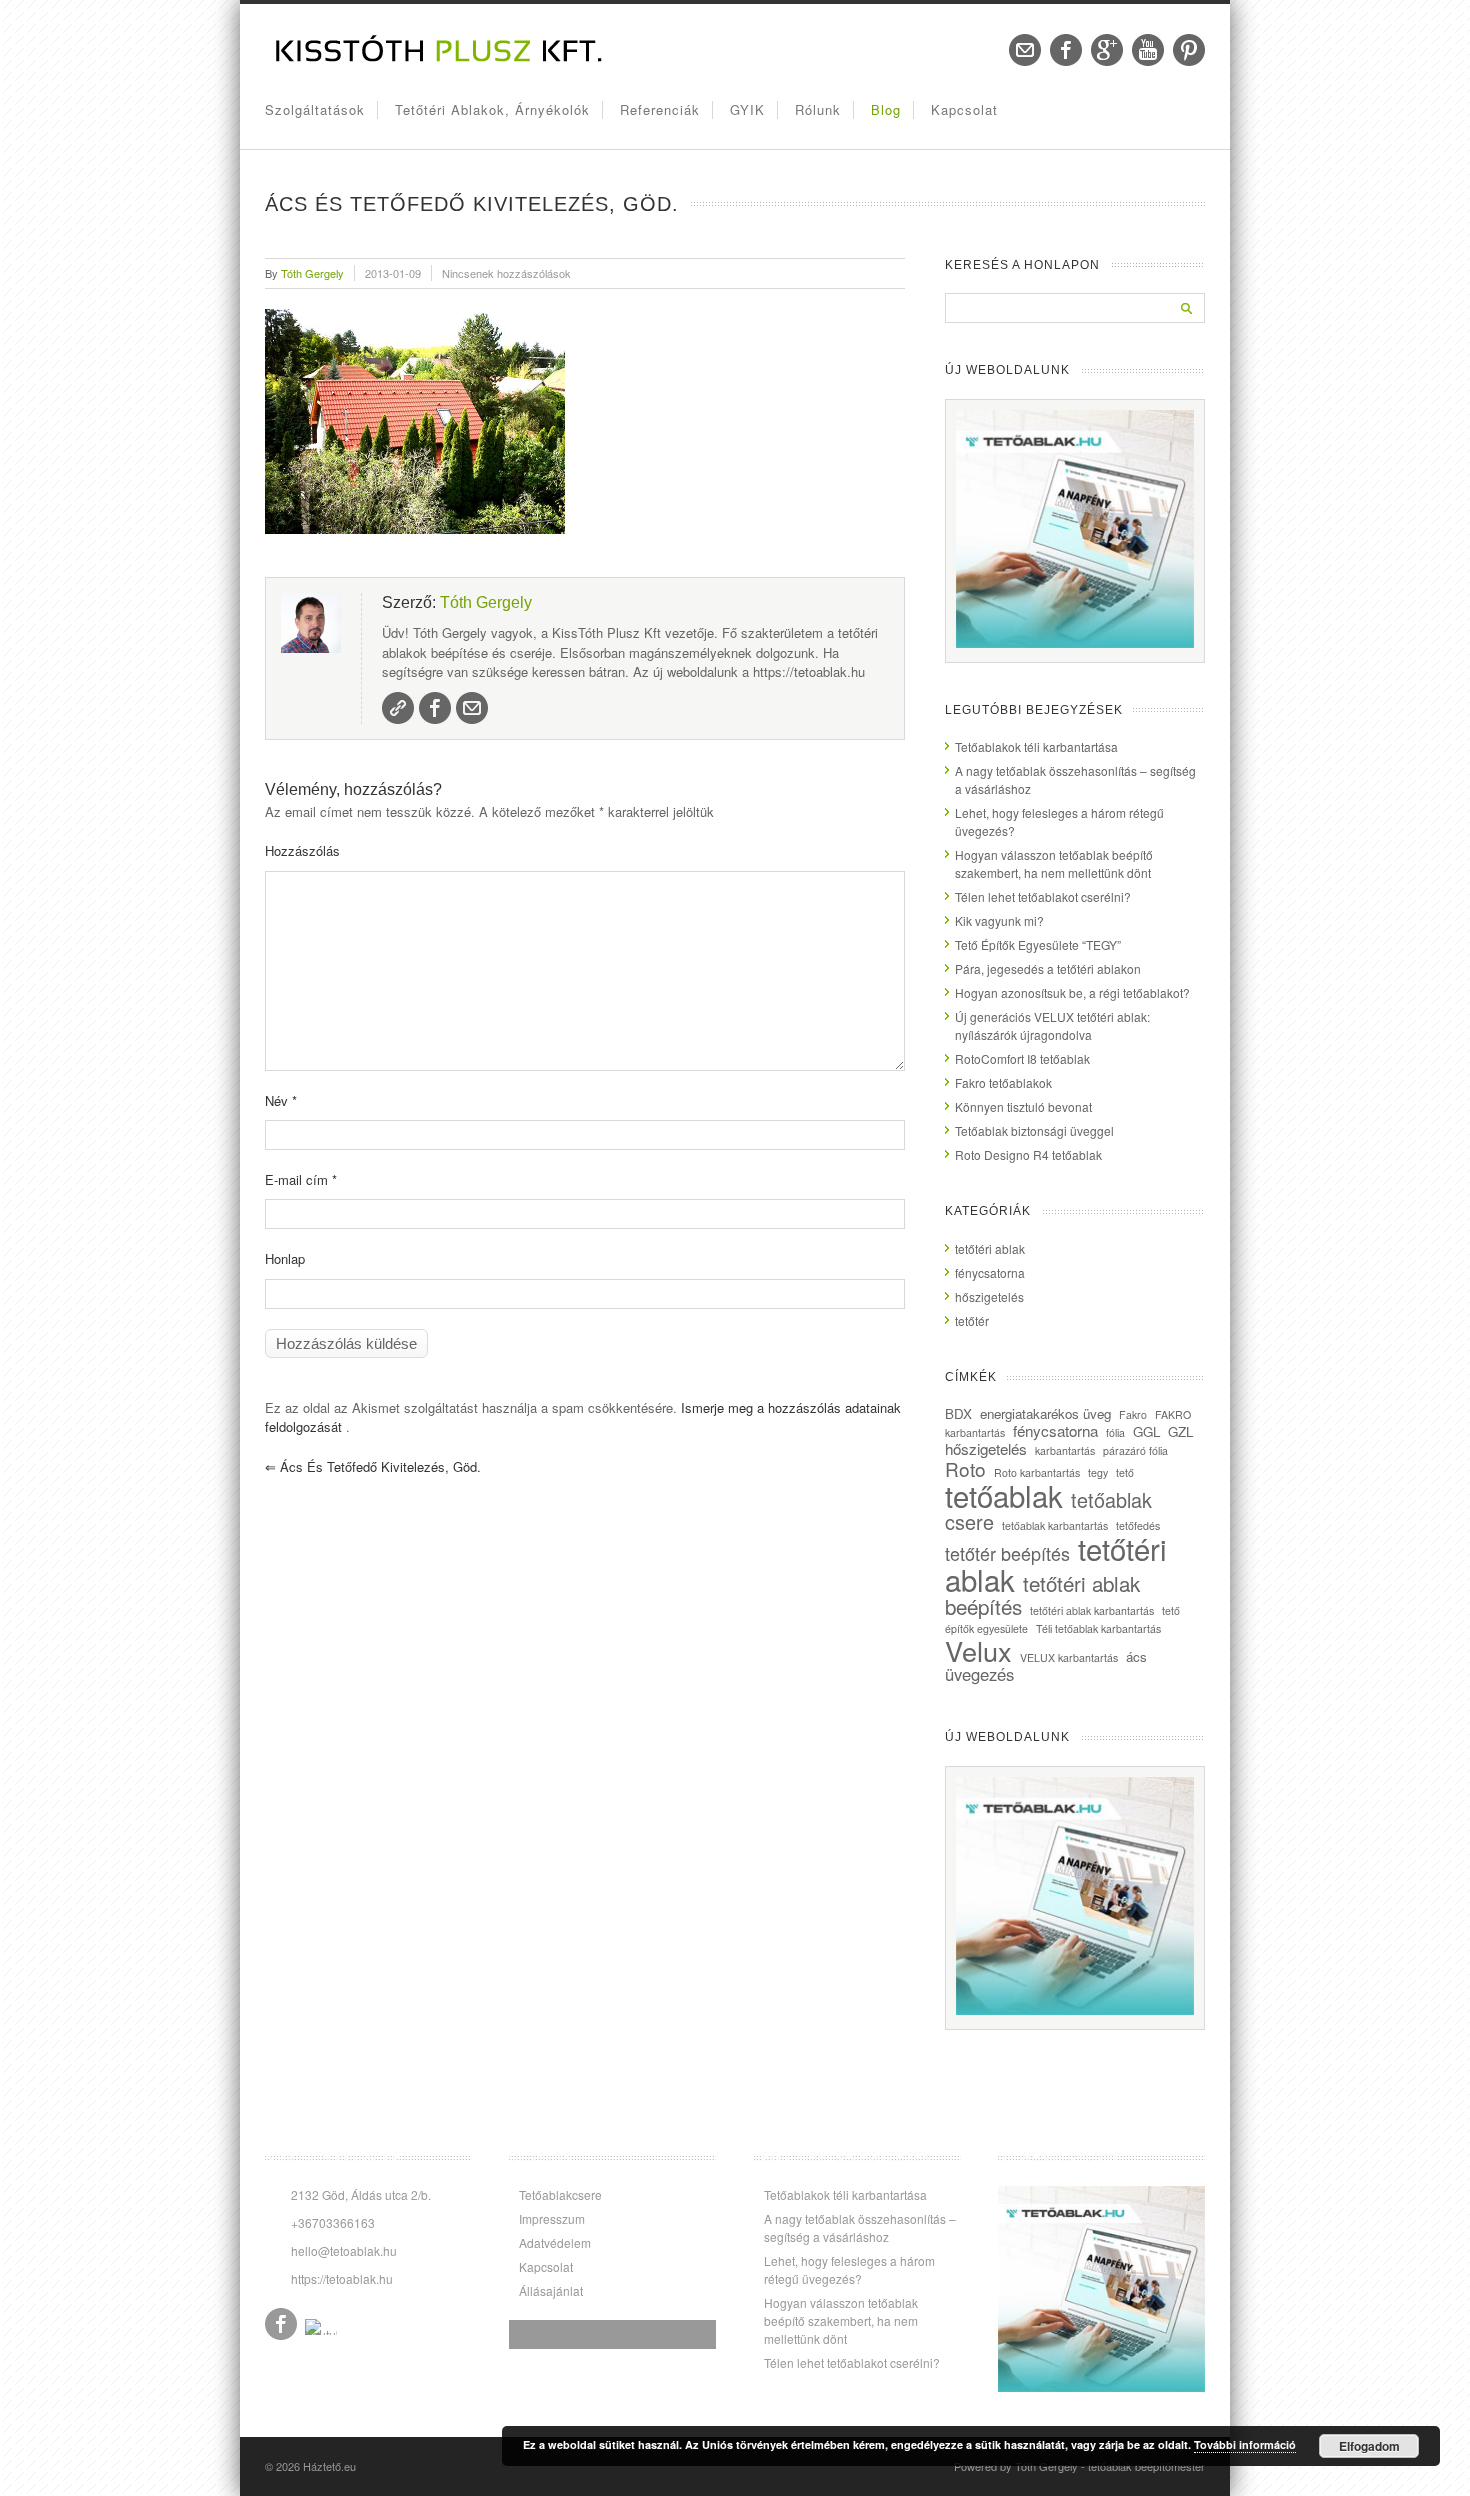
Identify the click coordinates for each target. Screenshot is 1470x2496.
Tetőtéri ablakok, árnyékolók (492, 109)
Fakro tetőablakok (1003, 1082)
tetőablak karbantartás (1055, 1525)
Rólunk (818, 109)
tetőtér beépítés (1007, 1553)
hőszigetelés (989, 1296)
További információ (1245, 2444)
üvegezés (979, 1674)
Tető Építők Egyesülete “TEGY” (1038, 944)
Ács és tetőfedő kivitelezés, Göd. (373, 1466)
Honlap (285, 1258)
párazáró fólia (1135, 1450)
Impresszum (552, 2218)
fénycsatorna (990, 1272)
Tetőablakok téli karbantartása (1036, 746)
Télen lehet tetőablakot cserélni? (1043, 896)
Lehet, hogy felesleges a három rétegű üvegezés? (849, 2269)
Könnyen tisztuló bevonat (1023, 1106)
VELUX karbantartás (1069, 1657)
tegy (1098, 1472)
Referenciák (660, 109)
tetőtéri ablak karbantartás (1092, 1610)
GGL (1146, 1431)
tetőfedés (1138, 1525)
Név (281, 1100)
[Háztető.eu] (440, 60)
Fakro (1133, 1414)
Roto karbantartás (1037, 1472)
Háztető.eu (329, 2466)
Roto (965, 1468)
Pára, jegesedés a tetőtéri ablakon (1048, 968)
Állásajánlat (551, 2290)
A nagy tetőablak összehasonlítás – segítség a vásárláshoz (860, 2227)
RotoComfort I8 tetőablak (1022, 1058)
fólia (1115, 1432)
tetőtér (972, 1320)
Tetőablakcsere (560, 2194)
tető (1125, 1472)
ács (1136, 1656)
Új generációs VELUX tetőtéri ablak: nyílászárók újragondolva (1052, 1025)
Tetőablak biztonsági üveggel (1034, 1130)
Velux (978, 1650)
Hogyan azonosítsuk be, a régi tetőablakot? (1072, 992)
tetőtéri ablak (990, 1248)
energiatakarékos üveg (1045, 1413)
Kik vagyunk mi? (999, 920)
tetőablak (1004, 1495)
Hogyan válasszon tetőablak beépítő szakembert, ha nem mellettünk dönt (1054, 863)
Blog (886, 109)
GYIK (747, 109)
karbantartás (1065, 1450)
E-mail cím (301, 1179)
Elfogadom (1369, 2446)
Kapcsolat (964, 109)
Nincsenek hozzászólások (506, 273)
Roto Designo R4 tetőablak (1028, 1154)
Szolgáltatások (315, 109)
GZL (1180, 1431)
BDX (958, 1413)
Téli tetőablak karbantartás (1098, 1628)
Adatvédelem (555, 2242)
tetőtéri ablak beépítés (1042, 1594)
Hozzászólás (302, 850)
